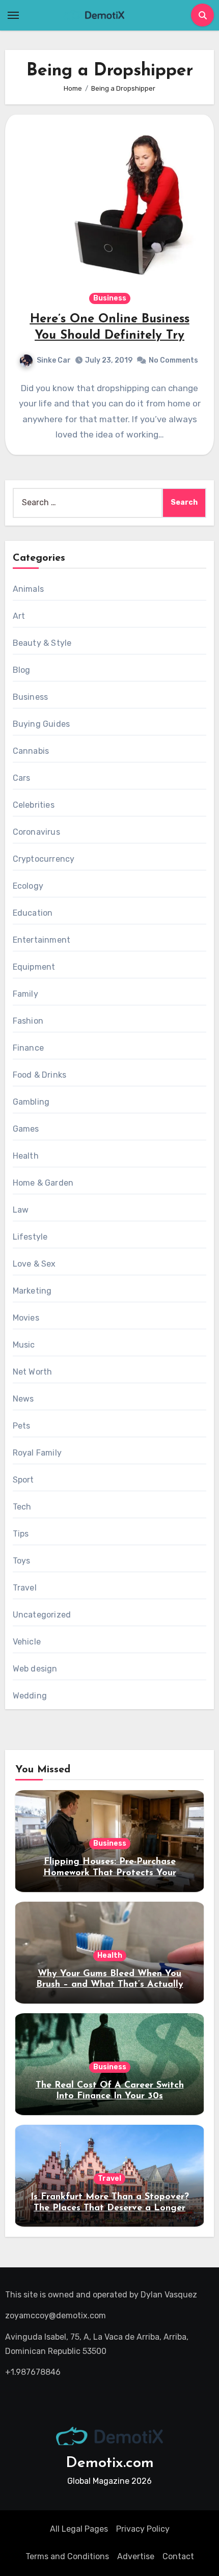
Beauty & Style (42, 643)
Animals (28, 589)
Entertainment (42, 940)
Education (33, 913)
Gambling (31, 1102)
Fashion (28, 1021)
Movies (26, 1318)
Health (26, 1156)
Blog (22, 670)
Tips (21, 1534)
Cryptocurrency (44, 859)
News (23, 1399)
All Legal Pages (79, 2529)
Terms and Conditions (67, 2556)
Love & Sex (34, 1264)
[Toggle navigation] (13, 15)
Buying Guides (42, 724)
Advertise (136, 2556)
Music (24, 1345)
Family (25, 994)
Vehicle (27, 1642)
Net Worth (33, 1372)
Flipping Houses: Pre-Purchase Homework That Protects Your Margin (110, 1873)
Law (21, 1210)
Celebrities (34, 805)
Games (26, 1129)
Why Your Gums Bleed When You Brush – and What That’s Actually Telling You (110, 1985)
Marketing (32, 1291)
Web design (35, 1669)
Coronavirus (36, 832)
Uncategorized (42, 1615)
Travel (25, 1588)
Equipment (34, 967)
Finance (28, 1048)
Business (110, 298)
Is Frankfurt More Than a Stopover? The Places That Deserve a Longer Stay (110, 2208)
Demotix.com (110, 2463)
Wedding (30, 1696)
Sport (23, 1480)
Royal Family (37, 1453)
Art (19, 616)
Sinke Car (54, 360)
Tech (22, 1507)
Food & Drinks (40, 1075)
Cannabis (31, 751)
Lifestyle (30, 1237)
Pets (22, 1426)
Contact (178, 2556)
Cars (22, 778)
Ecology (28, 886)
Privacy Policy (143, 2529)
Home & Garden (43, 1183)
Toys (22, 1561)
